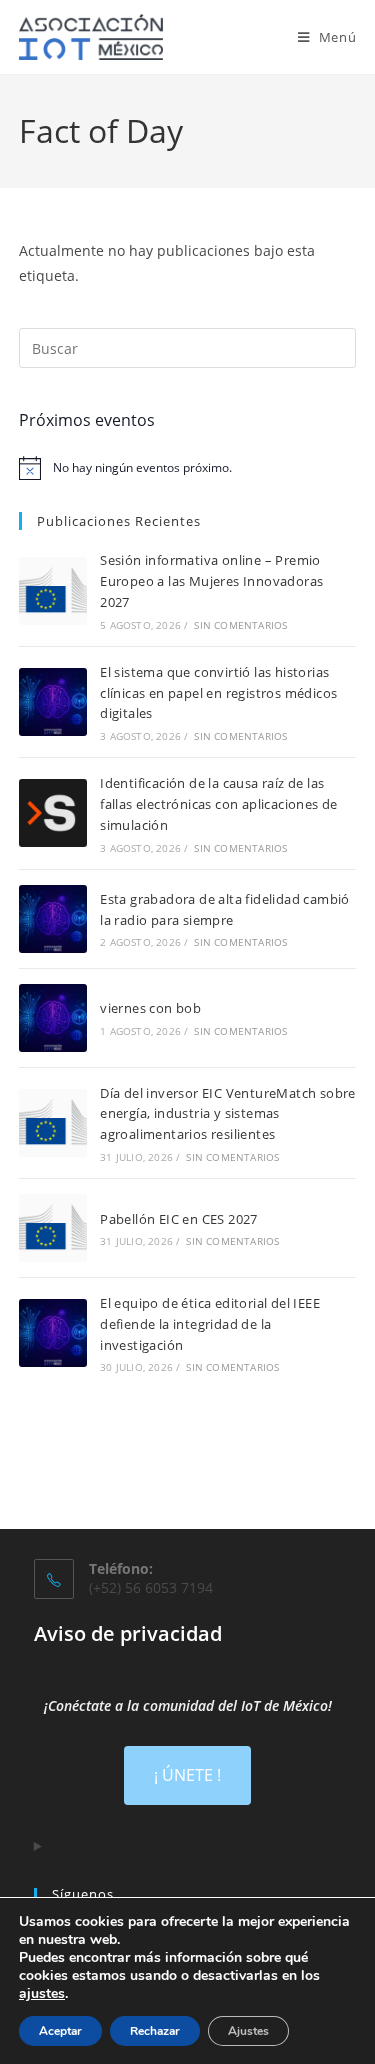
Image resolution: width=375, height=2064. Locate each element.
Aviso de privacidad (128, 1633)
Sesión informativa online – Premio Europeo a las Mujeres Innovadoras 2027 (211, 581)
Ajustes (248, 2031)
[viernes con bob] (53, 1018)
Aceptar (60, 2031)
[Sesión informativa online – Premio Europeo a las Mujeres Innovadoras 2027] (53, 591)
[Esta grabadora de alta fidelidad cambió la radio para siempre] (53, 919)
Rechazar (155, 2031)
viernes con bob (150, 1008)
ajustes (42, 1994)
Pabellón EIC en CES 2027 (179, 1219)
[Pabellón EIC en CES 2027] (53, 1228)
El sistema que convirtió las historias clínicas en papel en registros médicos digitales (218, 693)
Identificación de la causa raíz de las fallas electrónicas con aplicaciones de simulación (219, 804)
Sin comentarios (240, 625)
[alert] (188, 468)
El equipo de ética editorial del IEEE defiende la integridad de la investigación (210, 1324)
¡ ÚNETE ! (187, 1775)
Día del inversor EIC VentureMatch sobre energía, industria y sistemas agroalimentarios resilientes (228, 1114)
